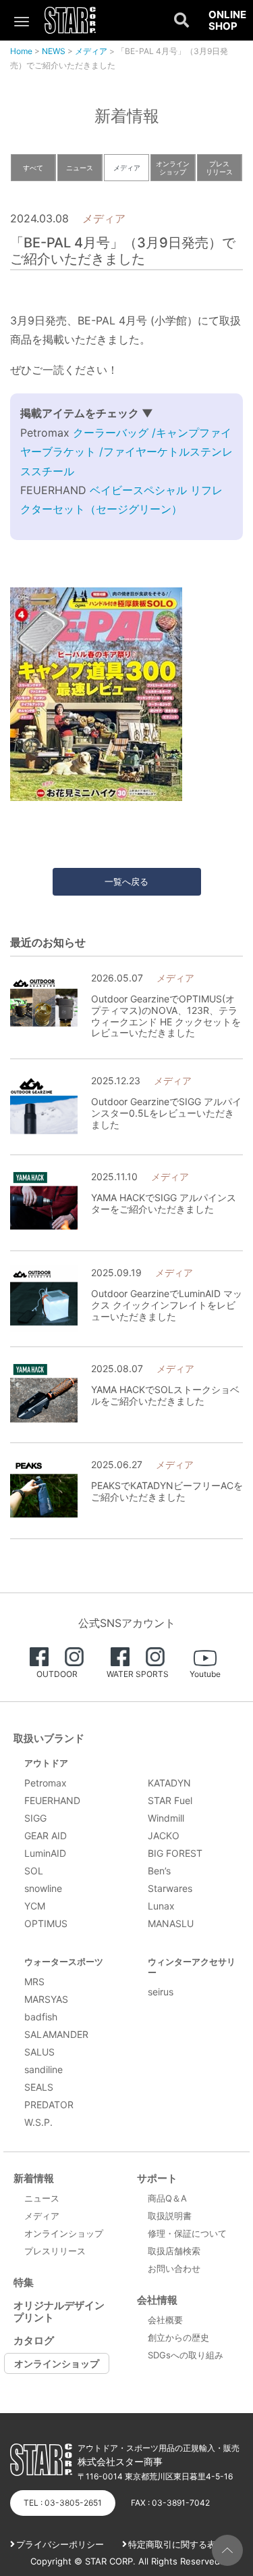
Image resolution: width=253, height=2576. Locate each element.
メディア (91, 51)
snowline (43, 1888)
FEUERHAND (52, 1800)
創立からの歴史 (178, 2337)
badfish (41, 2017)
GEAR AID (46, 1836)
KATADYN (169, 1783)
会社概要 (165, 2320)
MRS (34, 1982)
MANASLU (171, 1923)
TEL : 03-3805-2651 (63, 2503)
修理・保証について (187, 2233)
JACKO (164, 1836)
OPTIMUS (46, 1923)
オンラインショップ (173, 168)
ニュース (80, 168)
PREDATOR (49, 2105)
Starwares (170, 1888)
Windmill (166, 1818)
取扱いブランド (49, 1738)
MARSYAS (46, 1999)
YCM (35, 1906)
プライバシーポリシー (60, 2544)
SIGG (35, 1818)
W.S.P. (38, 2122)
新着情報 (34, 2178)
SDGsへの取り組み (186, 2355)
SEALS (39, 2087)
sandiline (44, 2069)
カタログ (34, 2340)
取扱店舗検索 (174, 2251)
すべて (33, 168)
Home (21, 51)
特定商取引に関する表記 (176, 2544)
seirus (161, 1992)
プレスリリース (219, 168)
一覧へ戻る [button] (126, 881)
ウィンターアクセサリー (192, 1967)
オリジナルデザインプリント (59, 2311)
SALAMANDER (56, 2034)
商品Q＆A (167, 2198)
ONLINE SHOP (227, 21)
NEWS (54, 51)
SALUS (39, 2052)
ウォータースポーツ (64, 1962)
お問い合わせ (174, 2268)
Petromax (46, 1783)
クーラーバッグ (112, 433)
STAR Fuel (170, 1800)
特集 (24, 2282)
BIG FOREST (175, 1853)
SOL (34, 1871)
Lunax (161, 1906)
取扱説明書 (170, 2216)
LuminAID (45, 1853)
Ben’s (159, 1871)
